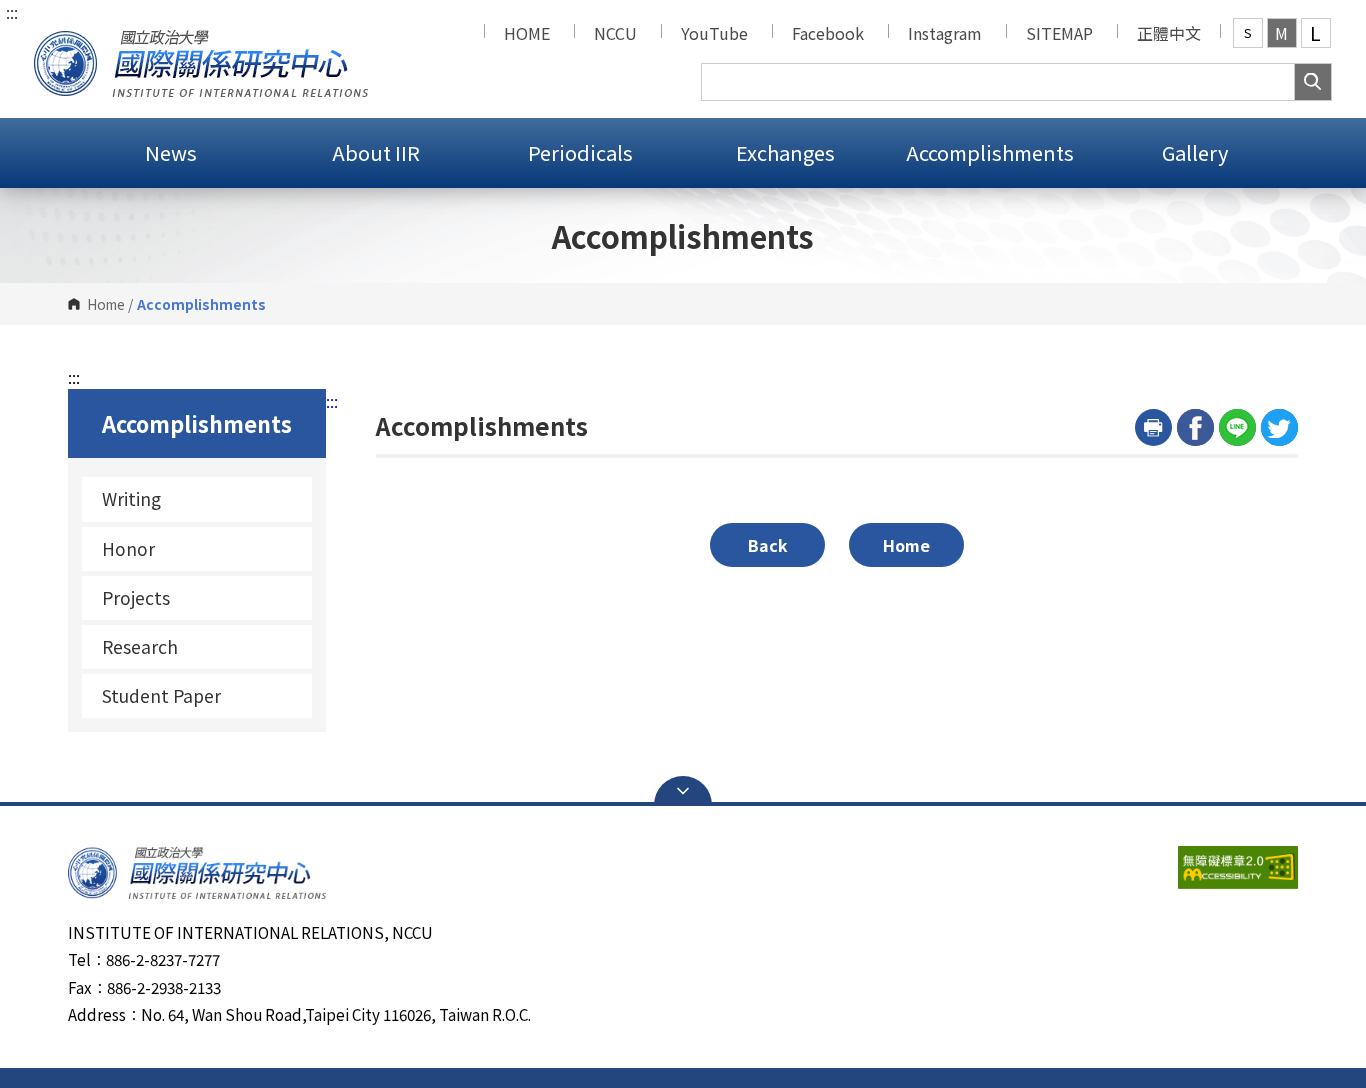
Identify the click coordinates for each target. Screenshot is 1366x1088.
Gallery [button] (1195, 152)
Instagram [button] (945, 33)
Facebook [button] (828, 33)
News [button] (171, 152)
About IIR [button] (376, 152)
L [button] (1315, 33)
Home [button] (906, 545)
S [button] (1248, 32)
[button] (201, 59)
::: (12, 12)
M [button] (1281, 33)
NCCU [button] (615, 33)
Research (140, 646)
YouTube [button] (714, 33)
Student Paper (161, 695)
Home (106, 304)
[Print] (1153, 427)
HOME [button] (527, 33)
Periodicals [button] (580, 152)
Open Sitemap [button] (683, 791)
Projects (136, 597)
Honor (128, 548)
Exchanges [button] (785, 152)
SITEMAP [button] (1059, 33)
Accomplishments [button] (990, 152)
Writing (131, 498)
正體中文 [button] (1169, 33)
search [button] (1313, 82)
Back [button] (768, 545)
